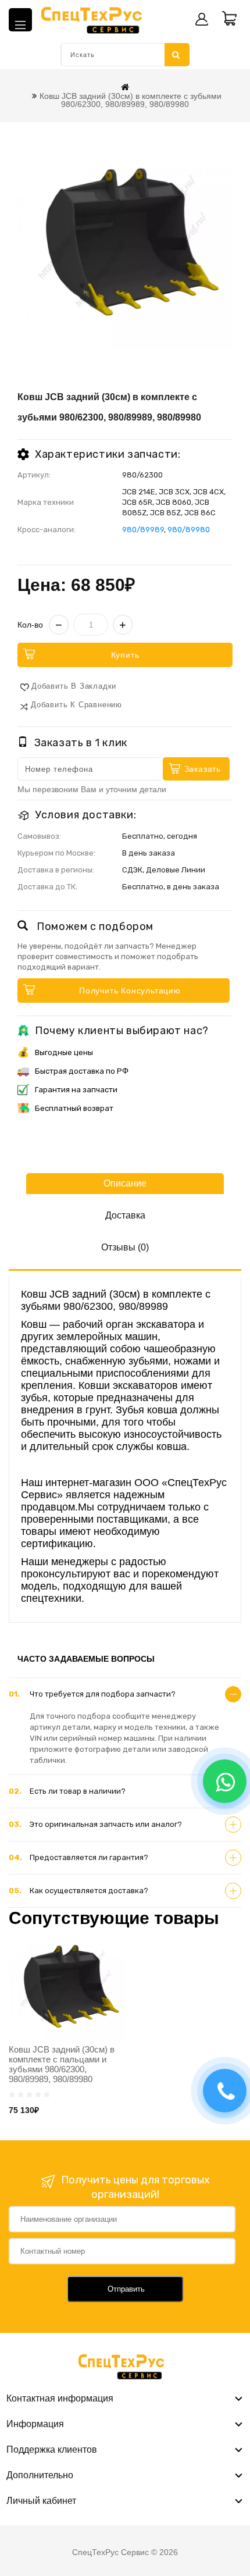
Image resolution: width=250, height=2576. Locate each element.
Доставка (125, 1215)
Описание (125, 1183)
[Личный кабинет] (202, 19)
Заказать (203, 769)
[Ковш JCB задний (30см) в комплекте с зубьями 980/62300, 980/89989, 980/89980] (125, 241)
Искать (177, 55)
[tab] (125, 1694)
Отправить (126, 2289)
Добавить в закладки (74, 686)
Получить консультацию (130, 991)
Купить (125, 655)
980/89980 (189, 530)
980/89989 (143, 530)
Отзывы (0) (125, 1247)
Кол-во (30, 625)
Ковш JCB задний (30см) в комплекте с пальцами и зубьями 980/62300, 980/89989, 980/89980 (62, 2064)
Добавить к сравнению (76, 705)
